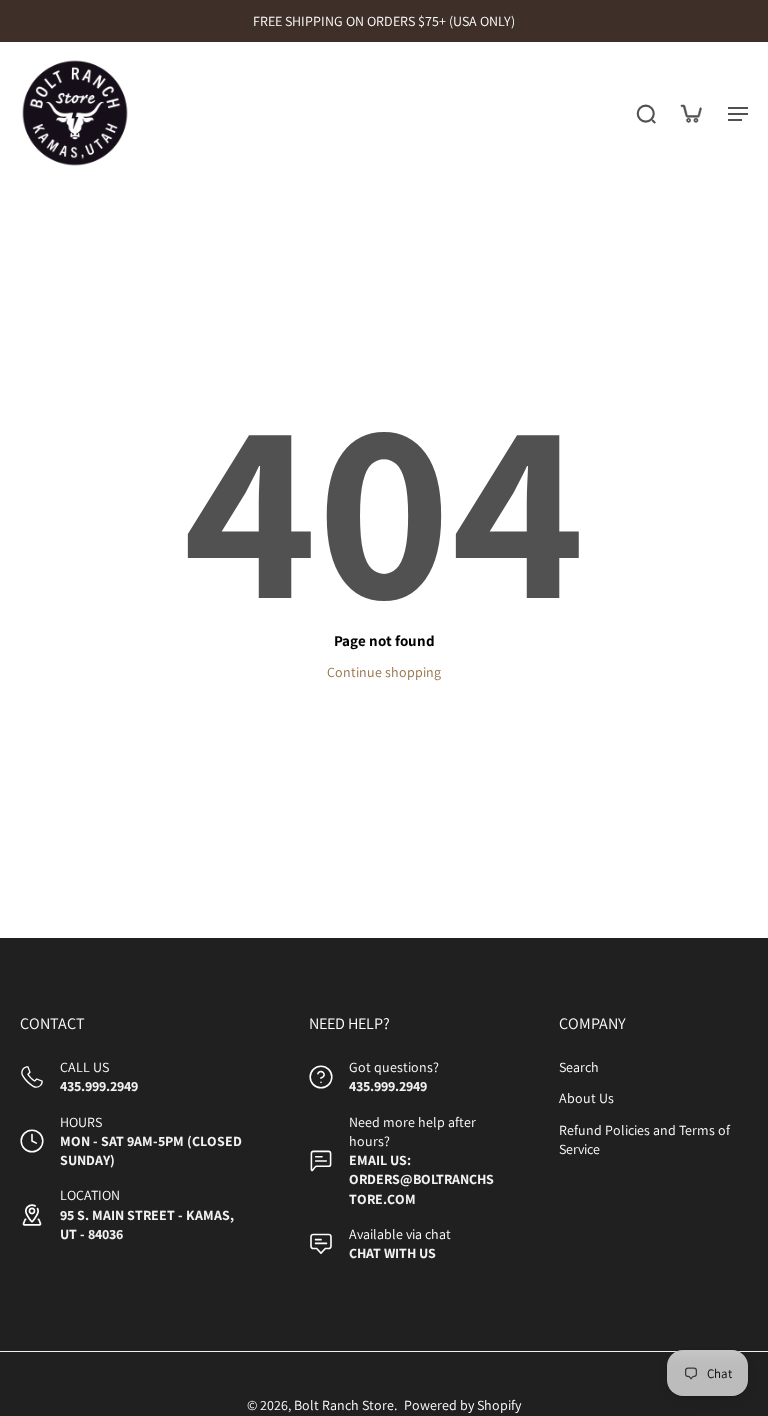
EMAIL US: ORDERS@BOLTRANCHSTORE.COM (421, 1180)
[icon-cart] (690, 113)
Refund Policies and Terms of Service (644, 1139)
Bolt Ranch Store (344, 1406)
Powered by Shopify (462, 1406)
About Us (586, 1099)
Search (579, 1068)
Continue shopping (384, 672)
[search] (646, 113)
